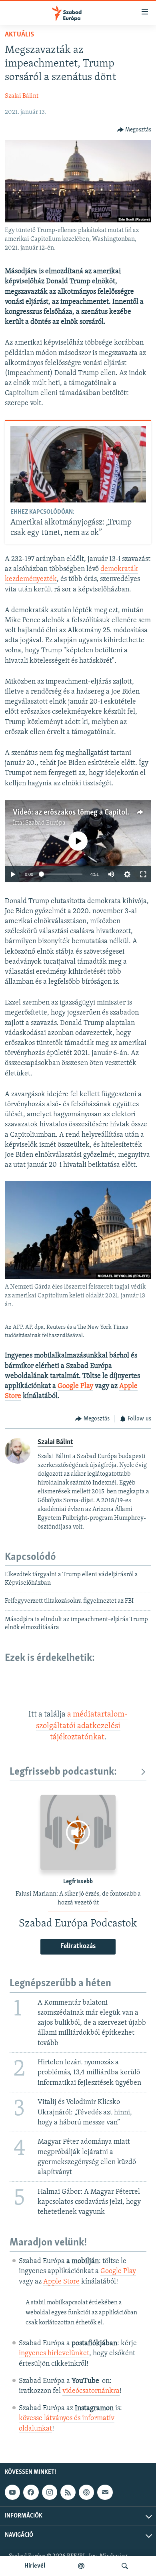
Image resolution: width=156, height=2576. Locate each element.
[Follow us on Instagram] (50, 2492)
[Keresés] (125, 2566)
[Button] (134, 130)
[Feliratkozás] (105, 2492)
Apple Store (61, 2282)
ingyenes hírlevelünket (54, 2354)
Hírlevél (35, 2566)
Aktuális (19, 35)
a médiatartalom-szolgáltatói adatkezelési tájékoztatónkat (82, 1726)
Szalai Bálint (22, 96)
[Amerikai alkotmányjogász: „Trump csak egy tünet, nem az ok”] (78, 464)
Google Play (75, 1386)
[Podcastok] (81, 2566)
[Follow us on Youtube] (12, 2492)
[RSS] (68, 2492)
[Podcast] (86, 2492)
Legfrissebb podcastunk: (63, 1772)
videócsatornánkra (91, 2391)
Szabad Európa (45, 823)
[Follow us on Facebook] (31, 2492)
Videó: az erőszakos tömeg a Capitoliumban (82, 813)
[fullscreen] (143, 874)
